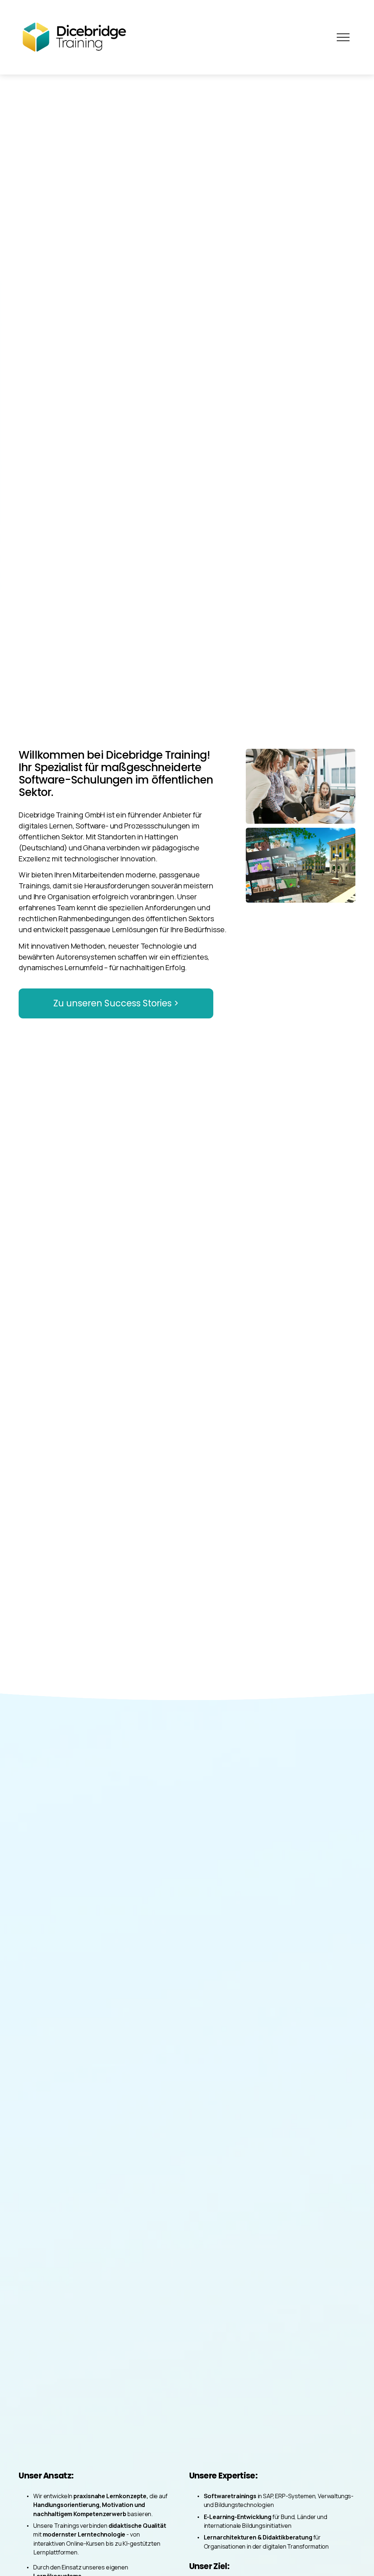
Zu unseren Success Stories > (116, 1003)
